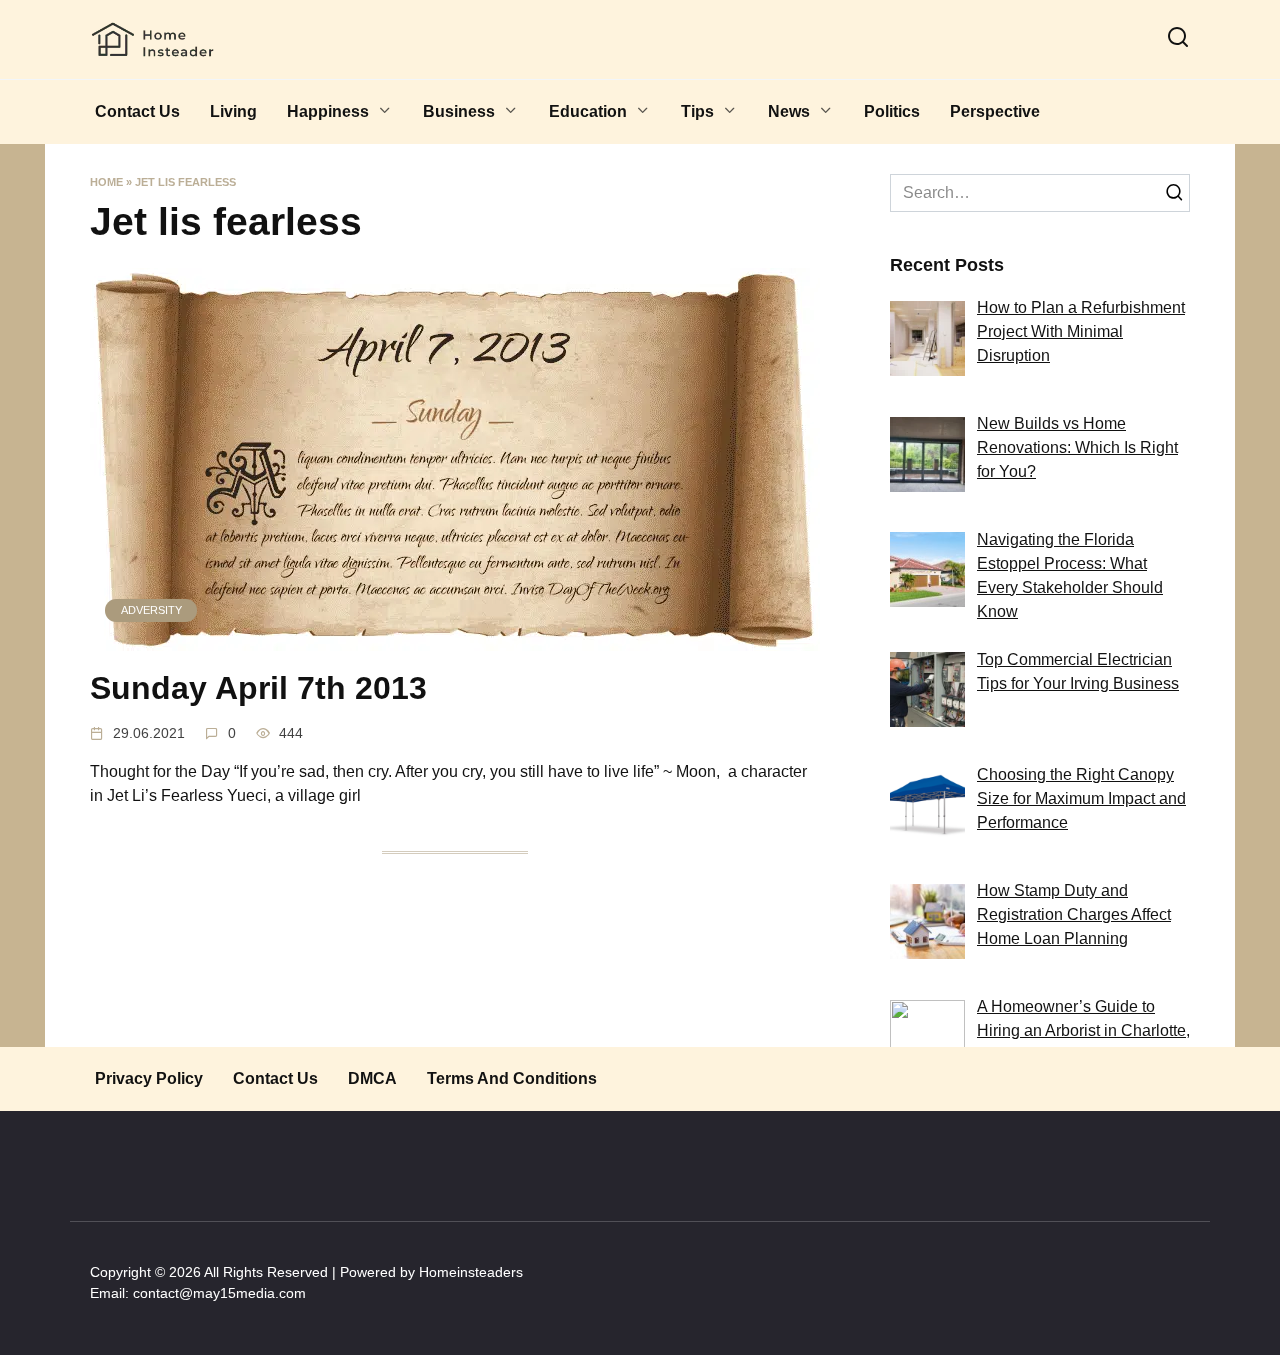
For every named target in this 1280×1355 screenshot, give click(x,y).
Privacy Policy (149, 1078)
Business (459, 111)
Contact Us (137, 111)
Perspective (995, 111)
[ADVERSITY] (455, 638)
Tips (697, 111)
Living (233, 111)
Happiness (328, 111)
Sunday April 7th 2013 (258, 689)
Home (106, 182)
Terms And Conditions (512, 1078)
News (789, 111)
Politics (892, 111)
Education (588, 111)
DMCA (372, 1078)
